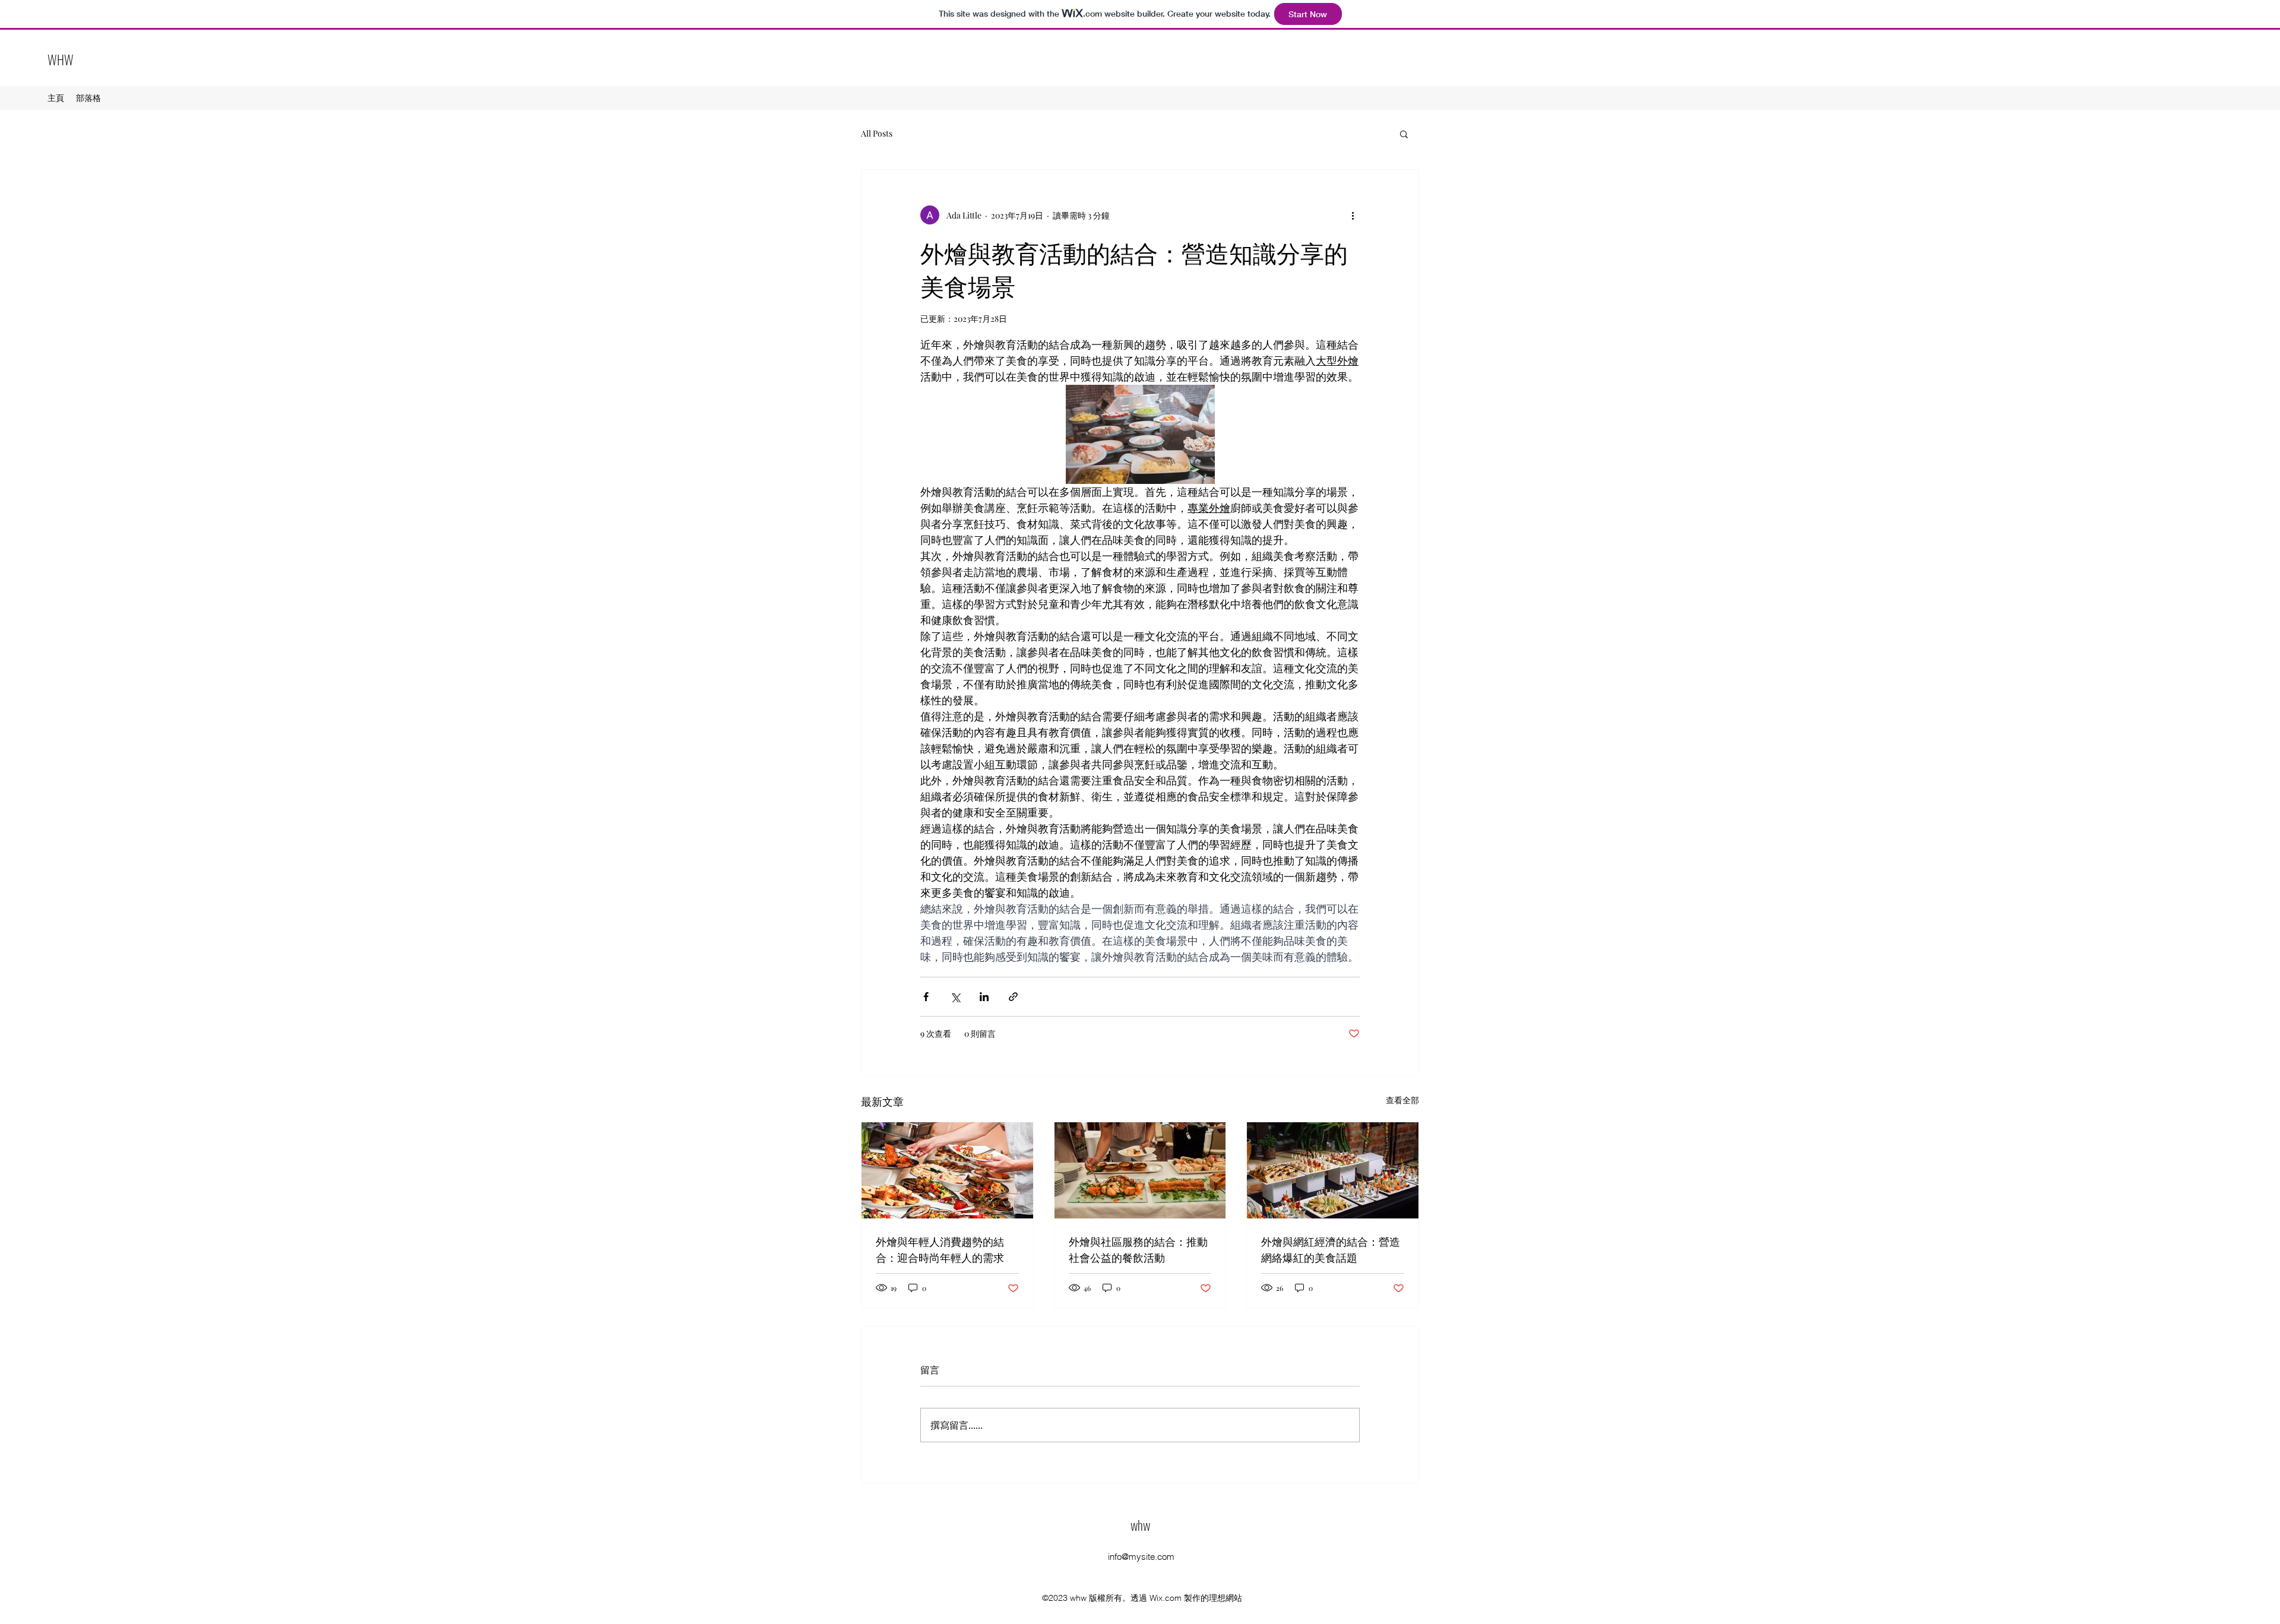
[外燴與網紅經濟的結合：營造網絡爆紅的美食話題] (1333, 1170)
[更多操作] (1353, 215)
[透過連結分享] (1013, 997)
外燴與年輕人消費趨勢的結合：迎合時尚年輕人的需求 (940, 1249)
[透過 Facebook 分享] (926, 997)
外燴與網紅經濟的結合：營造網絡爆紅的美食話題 (1331, 1249)
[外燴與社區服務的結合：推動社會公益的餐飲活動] (1140, 1170)
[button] (1404, 134)
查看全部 (1402, 1100)
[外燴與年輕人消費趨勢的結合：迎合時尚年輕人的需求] (947, 1170)
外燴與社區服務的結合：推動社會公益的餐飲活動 (1138, 1249)
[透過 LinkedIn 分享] (984, 997)
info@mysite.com (1141, 1557)
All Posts (877, 133)
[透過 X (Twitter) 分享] (955, 997)
